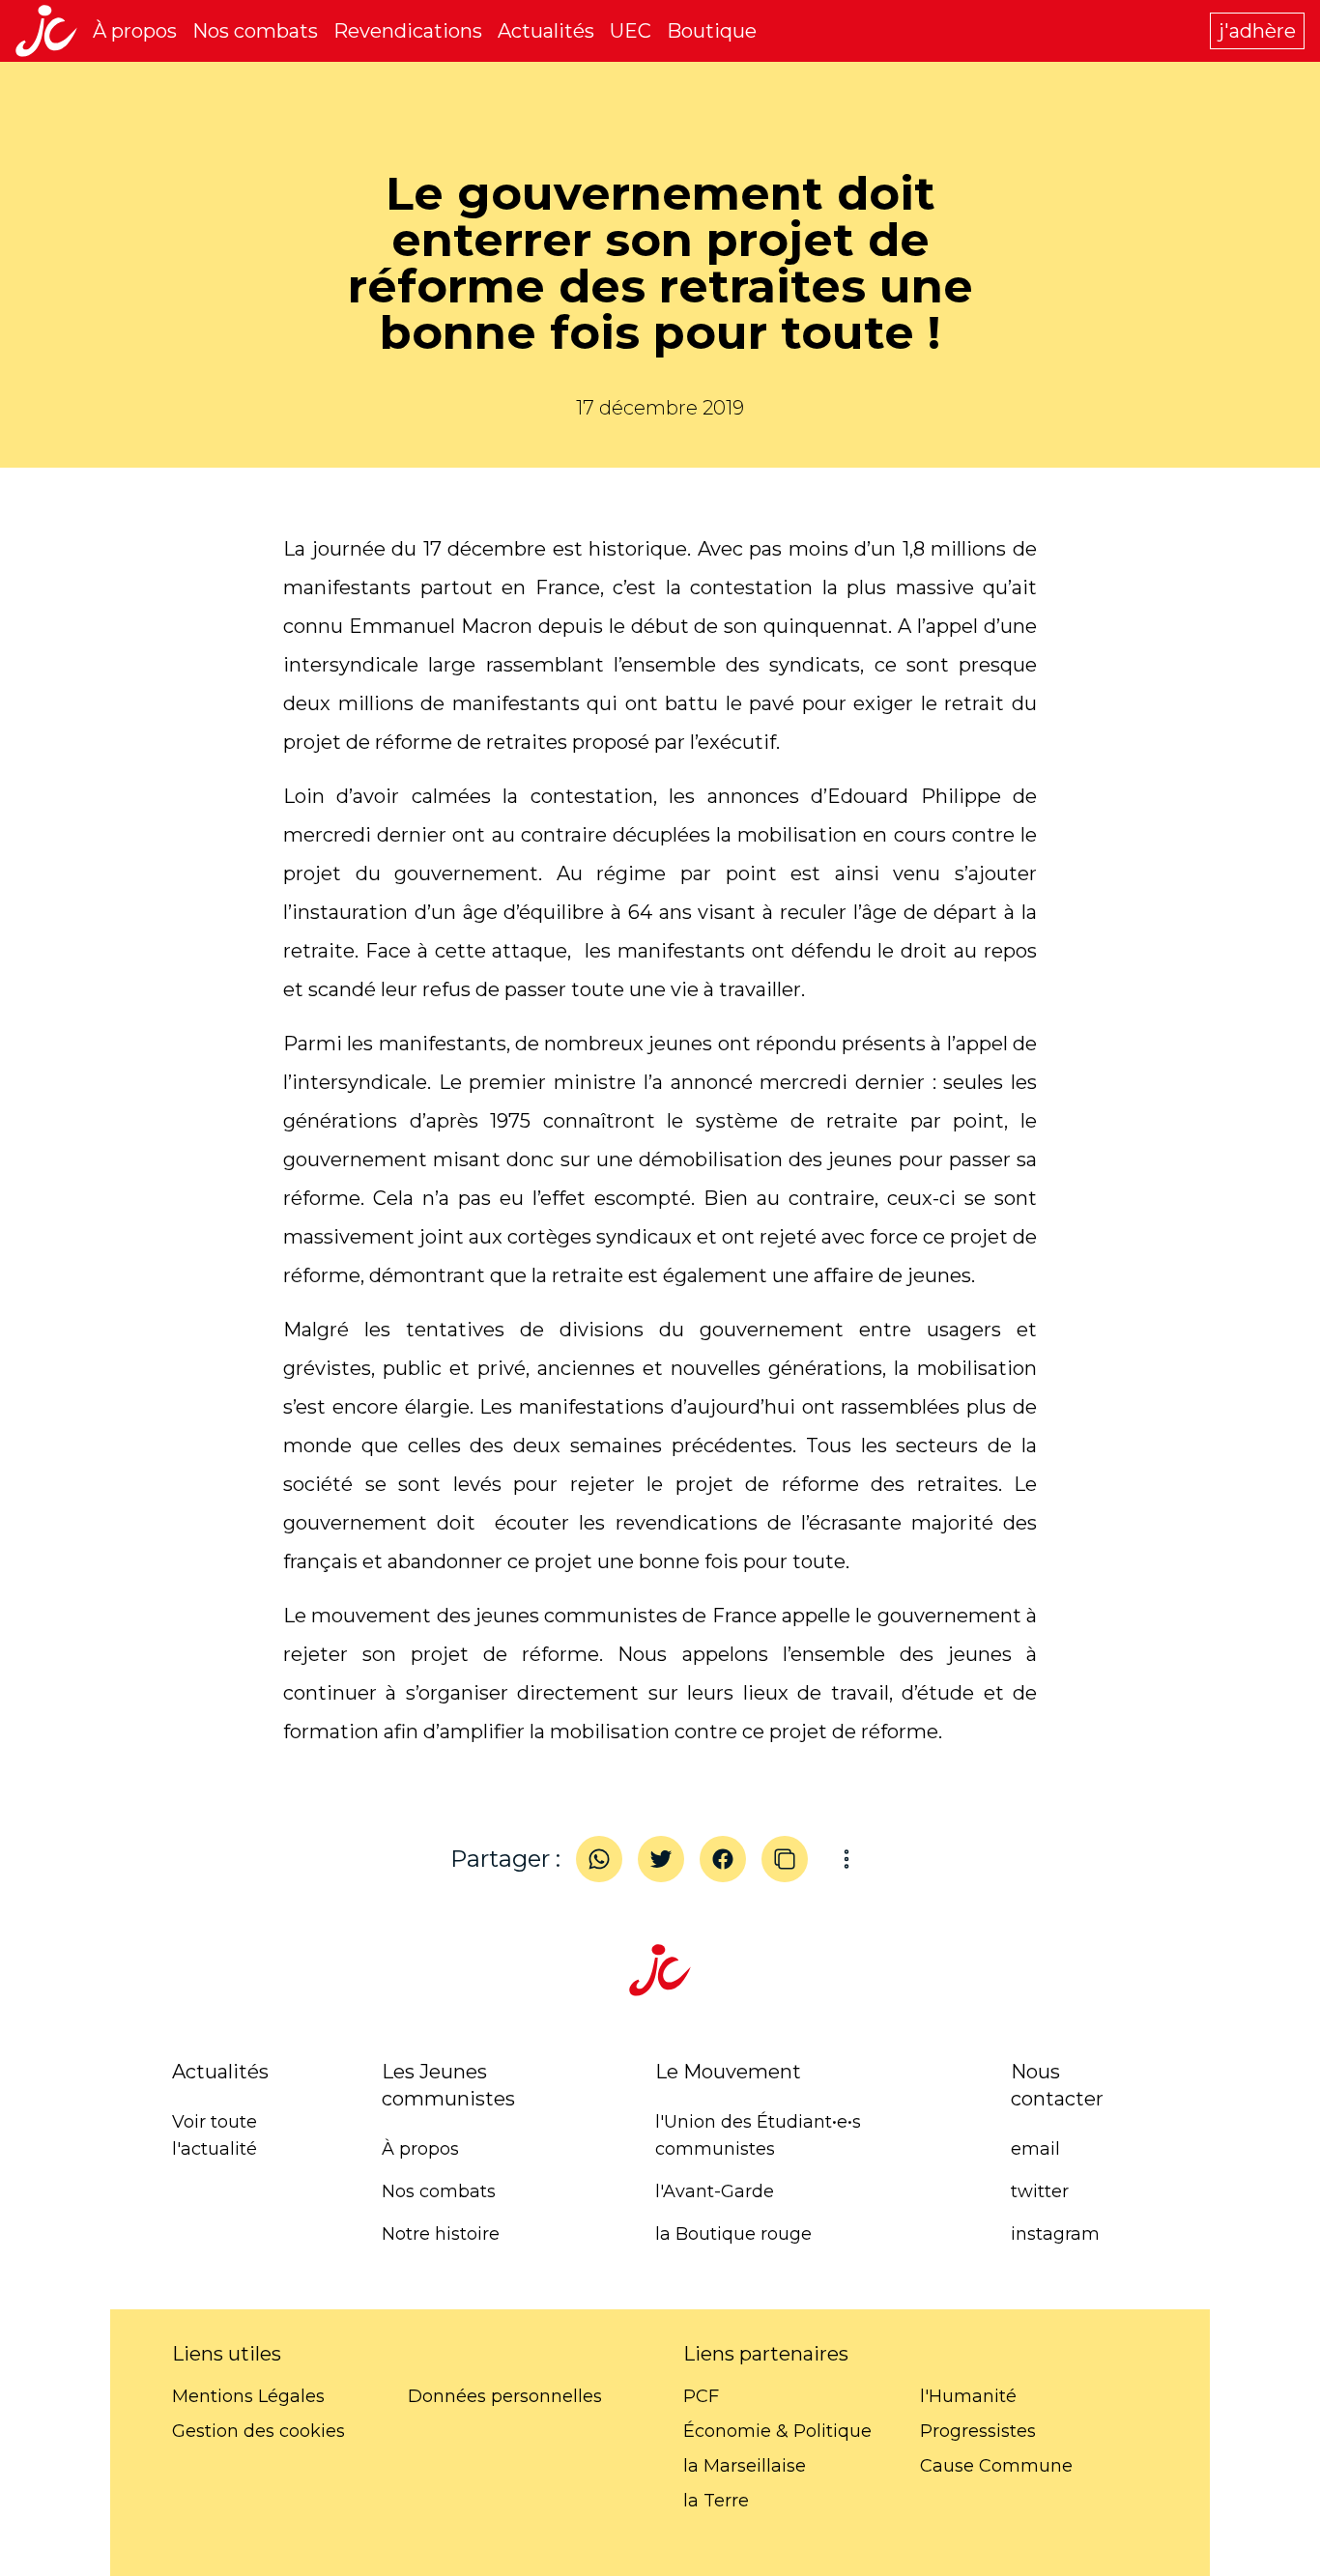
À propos (135, 31)
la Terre (716, 2501)
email (1035, 2149)
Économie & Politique (777, 2431)
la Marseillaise (745, 2466)
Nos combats (255, 31)
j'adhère (1257, 31)
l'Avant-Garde (715, 2191)
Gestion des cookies (258, 2431)
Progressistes (978, 2431)
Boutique (712, 31)
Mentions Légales (248, 2396)
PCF (701, 2396)
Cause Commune (996, 2466)
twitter (1040, 2191)
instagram (1055, 2234)
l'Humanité (968, 2396)
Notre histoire (441, 2234)
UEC (631, 31)
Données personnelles (505, 2396)
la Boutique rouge (733, 2234)
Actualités (546, 31)
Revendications (408, 31)
